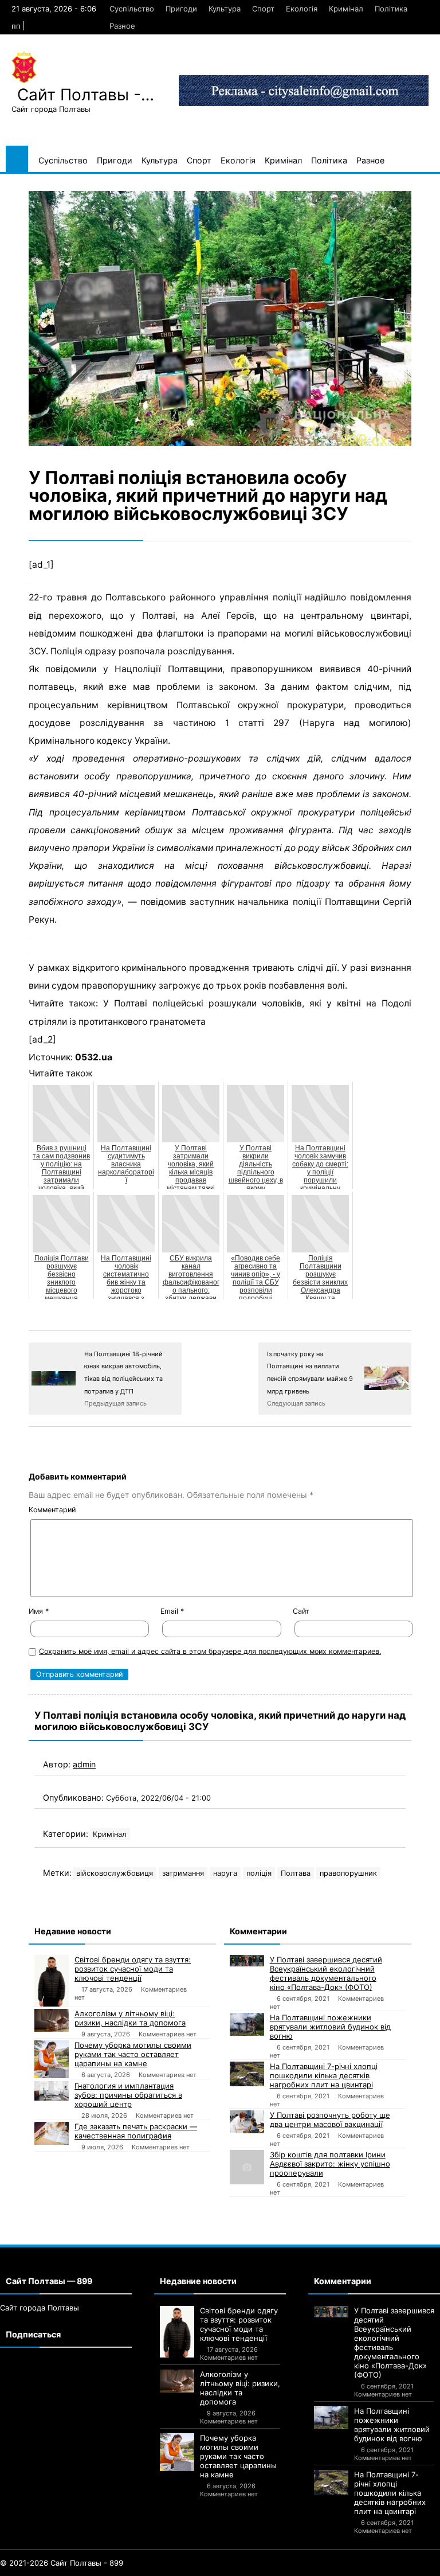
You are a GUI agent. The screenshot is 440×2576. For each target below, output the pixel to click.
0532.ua (94, 1057)
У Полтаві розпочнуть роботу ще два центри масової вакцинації (330, 2120)
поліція (259, 1873)
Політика (391, 9)
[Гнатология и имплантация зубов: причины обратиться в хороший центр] (52, 2091)
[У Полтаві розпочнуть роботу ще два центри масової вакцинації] (247, 2122)
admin (84, 1764)
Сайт (301, 1611)
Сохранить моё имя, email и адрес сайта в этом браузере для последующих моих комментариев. (210, 1651)
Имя (39, 1611)
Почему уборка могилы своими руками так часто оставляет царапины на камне (133, 2054)
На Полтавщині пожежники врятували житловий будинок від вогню (330, 2027)
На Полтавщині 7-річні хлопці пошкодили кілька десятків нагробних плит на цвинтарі (324, 2075)
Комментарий (52, 1510)
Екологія (302, 9)
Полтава (296, 1873)
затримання (183, 1873)
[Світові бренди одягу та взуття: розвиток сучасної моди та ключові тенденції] (52, 1981)
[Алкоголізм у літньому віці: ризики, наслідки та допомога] (52, 2020)
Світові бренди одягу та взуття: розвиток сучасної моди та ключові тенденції (133, 1969)
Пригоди (181, 9)
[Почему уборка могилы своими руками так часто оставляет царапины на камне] (52, 2059)
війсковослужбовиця (115, 1873)
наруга (225, 1873)
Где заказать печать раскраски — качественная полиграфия (136, 2131)
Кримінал (346, 9)
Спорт (263, 9)
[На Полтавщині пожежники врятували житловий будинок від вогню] (247, 2024)
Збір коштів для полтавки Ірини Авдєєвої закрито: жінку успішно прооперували (330, 2164)
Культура (225, 9)
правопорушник (348, 1873)
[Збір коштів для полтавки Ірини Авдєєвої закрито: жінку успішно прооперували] (247, 2167)
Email (172, 1611)
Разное (122, 26)
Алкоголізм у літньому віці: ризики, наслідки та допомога (130, 2018)
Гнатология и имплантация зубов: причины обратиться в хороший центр (128, 2095)
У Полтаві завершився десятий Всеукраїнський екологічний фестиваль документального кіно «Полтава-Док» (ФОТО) (326, 1973)
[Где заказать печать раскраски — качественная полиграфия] (52, 2133)
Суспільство (132, 9)
